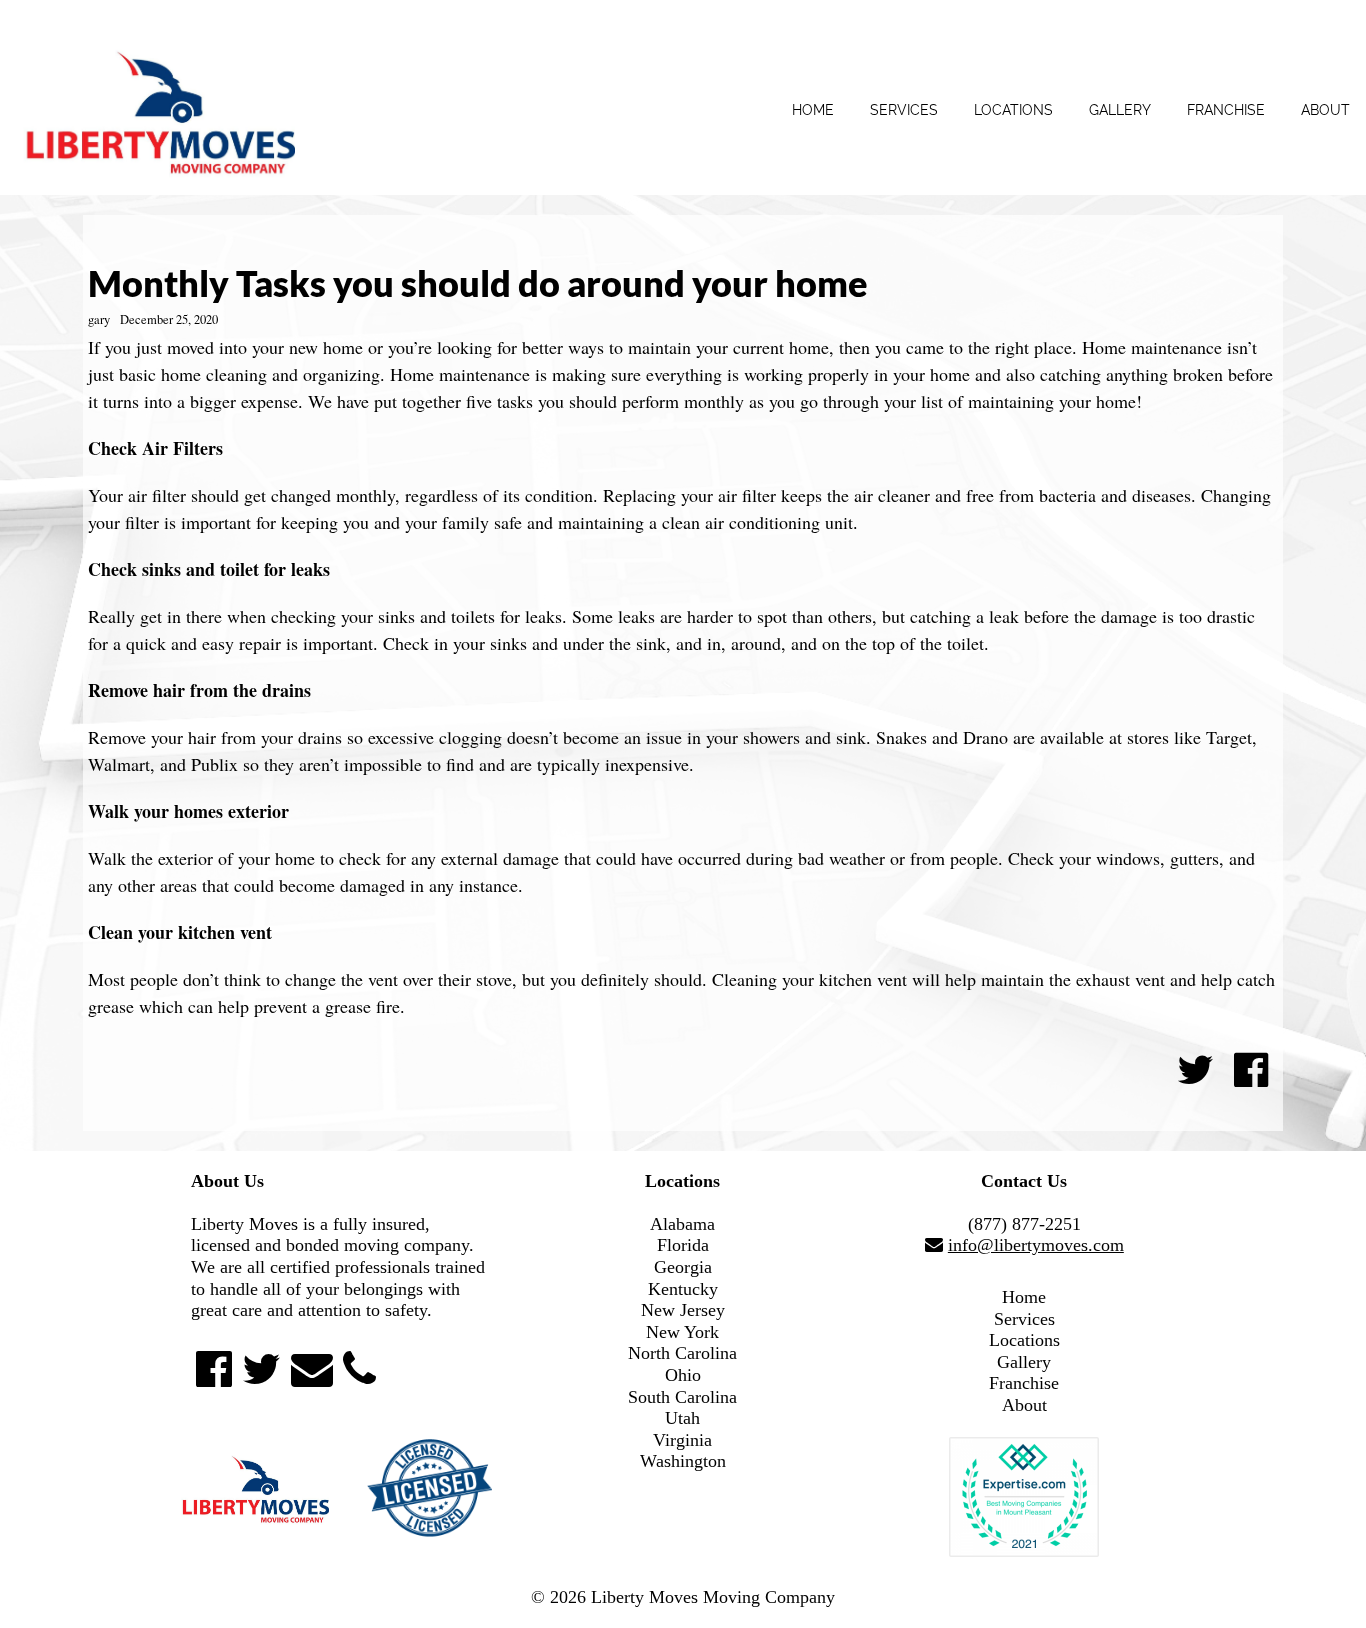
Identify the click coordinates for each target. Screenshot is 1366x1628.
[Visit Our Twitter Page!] (261, 1369)
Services (904, 110)
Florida (683, 1245)
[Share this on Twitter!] (1195, 1070)
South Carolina (682, 1397)
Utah (682, 1418)
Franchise (1226, 110)
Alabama (682, 1224)
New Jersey (683, 1310)
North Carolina (682, 1353)
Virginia (682, 1440)
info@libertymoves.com (1036, 1245)
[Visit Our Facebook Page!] (214, 1369)
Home (813, 110)
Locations (1013, 110)
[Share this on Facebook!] (1251, 1070)
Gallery (1120, 110)
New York (682, 1332)
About (1325, 110)
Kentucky (683, 1289)
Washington (683, 1461)
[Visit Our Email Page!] (312, 1369)
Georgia (683, 1267)
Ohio (683, 1375)
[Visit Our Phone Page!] (359, 1369)
